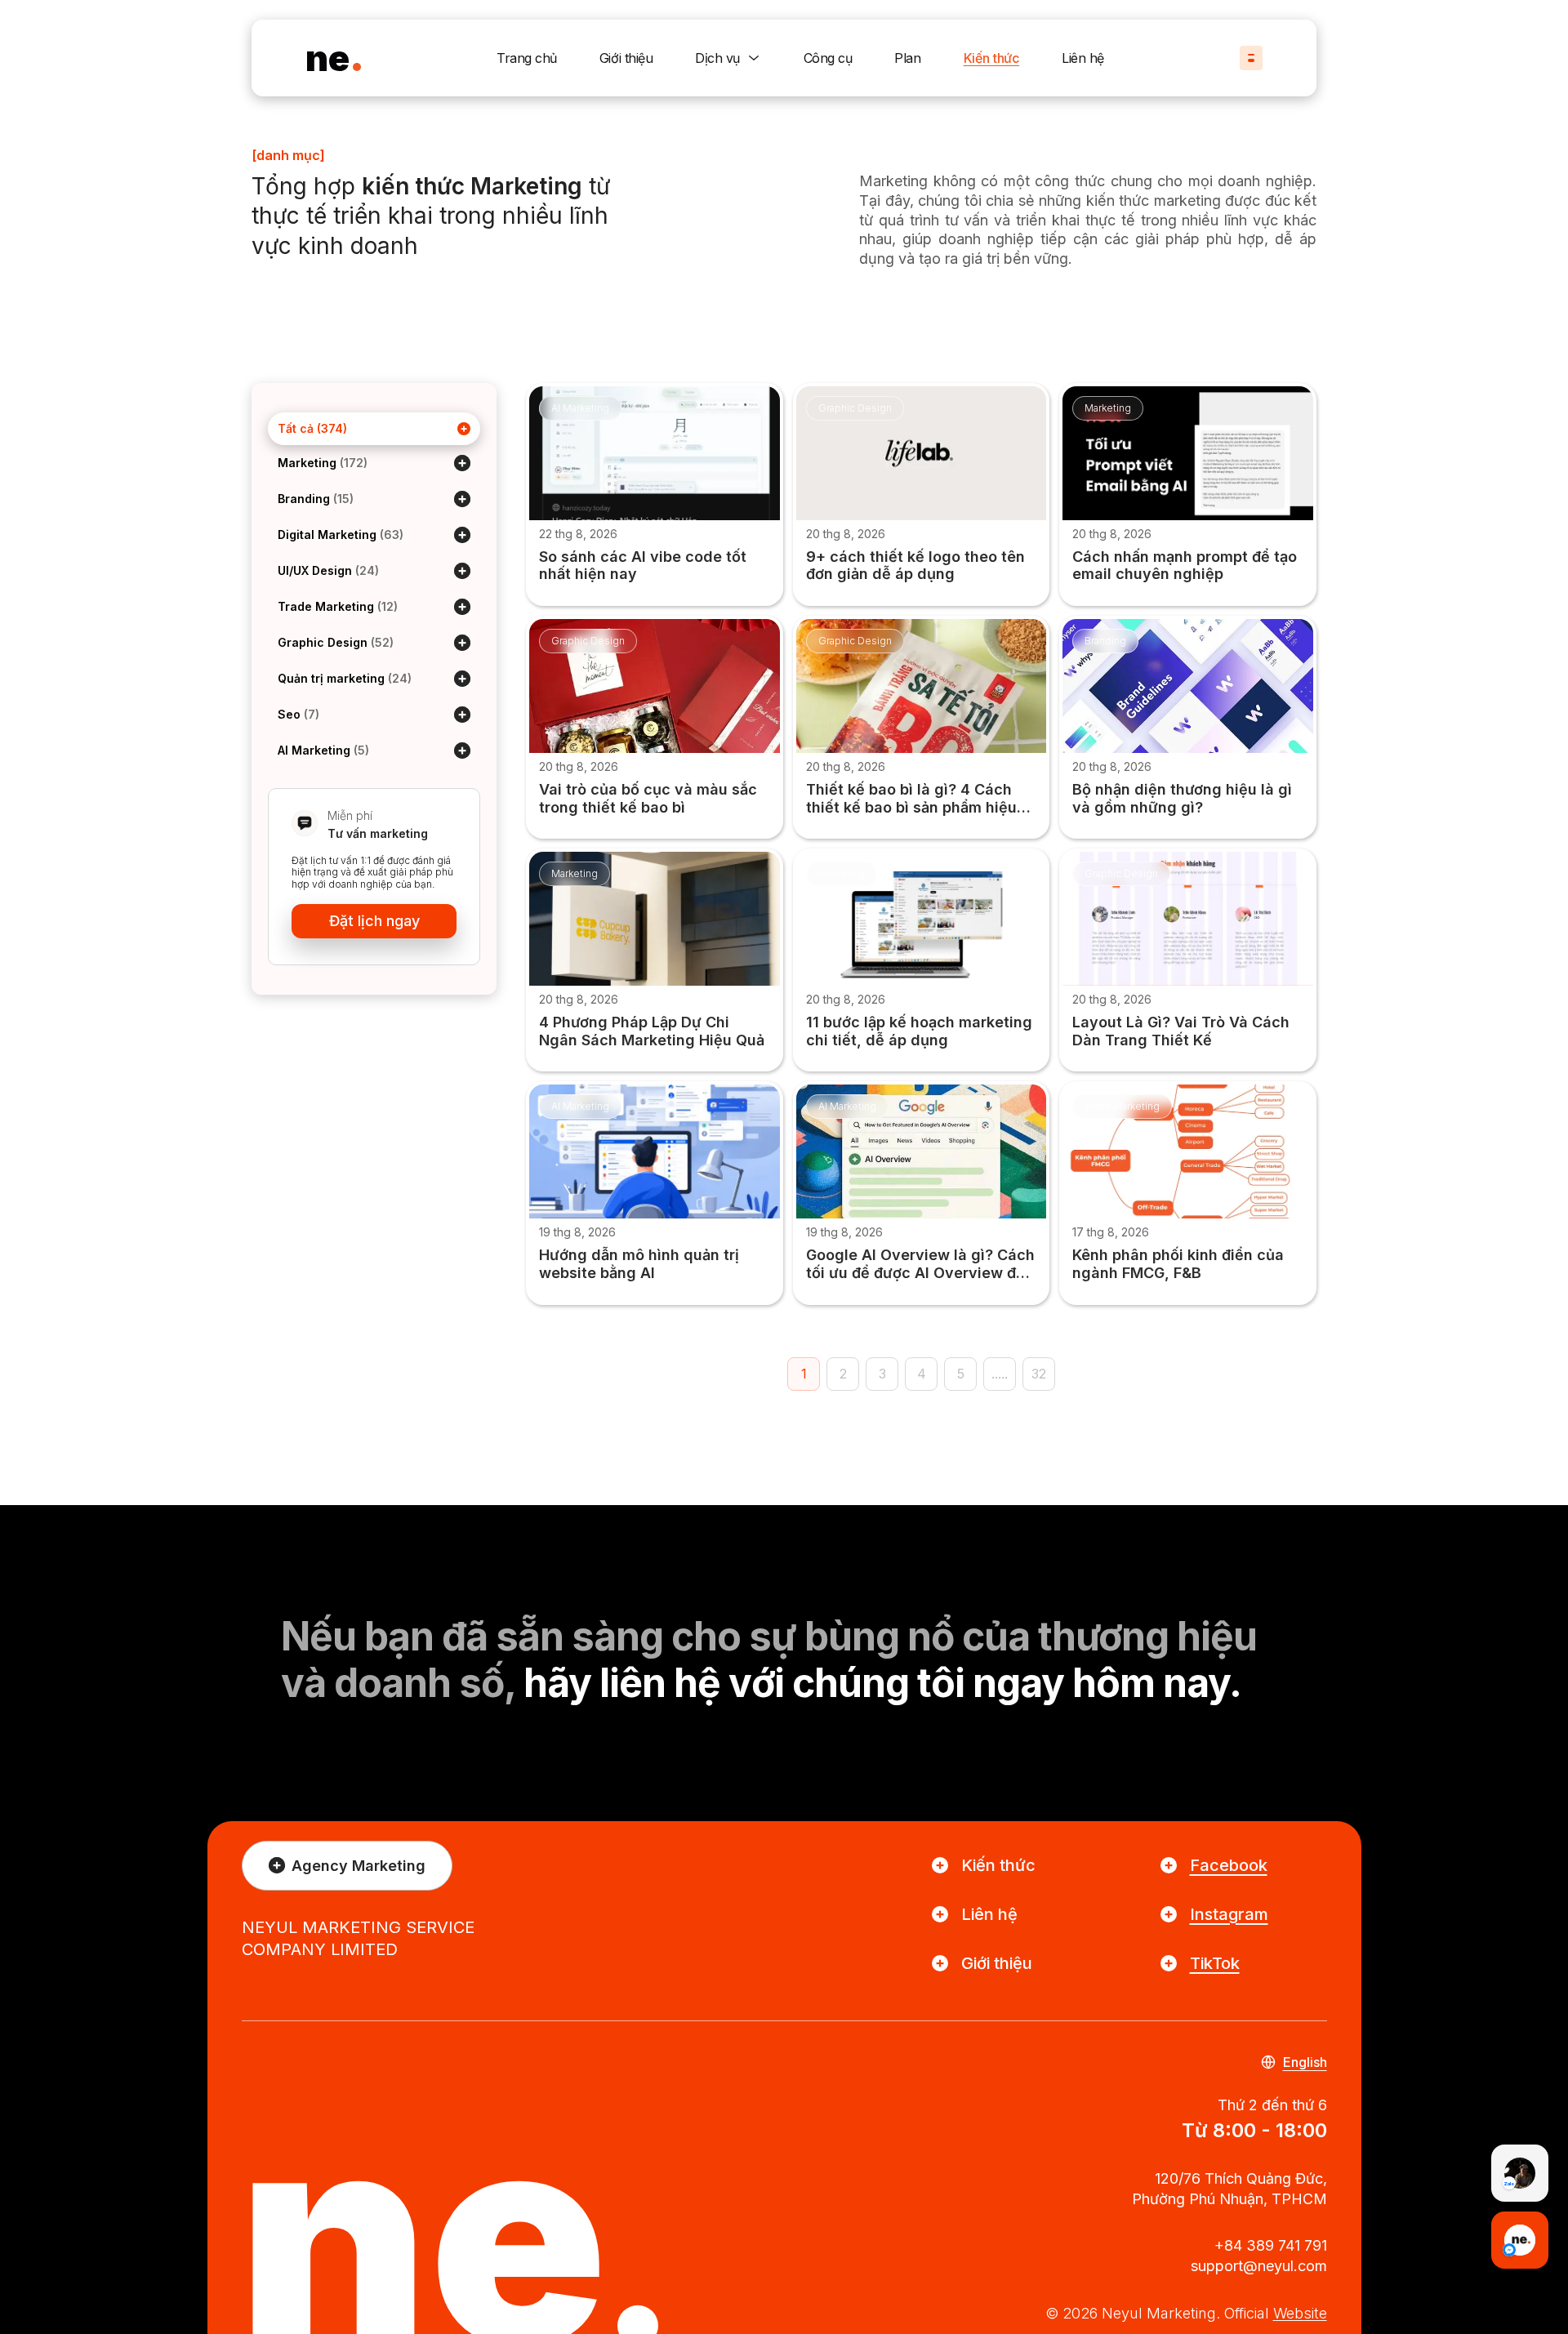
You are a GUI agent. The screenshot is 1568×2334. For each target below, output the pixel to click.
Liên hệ (1083, 58)
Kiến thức (992, 58)
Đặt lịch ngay (374, 921)
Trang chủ (527, 58)
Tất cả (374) (312, 428)
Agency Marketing (359, 1866)
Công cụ (828, 58)
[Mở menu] (1251, 58)
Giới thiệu (626, 58)
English (1305, 2062)
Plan (907, 58)
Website (1300, 2313)
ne (327, 58)
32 (1039, 1374)
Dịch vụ (717, 58)
